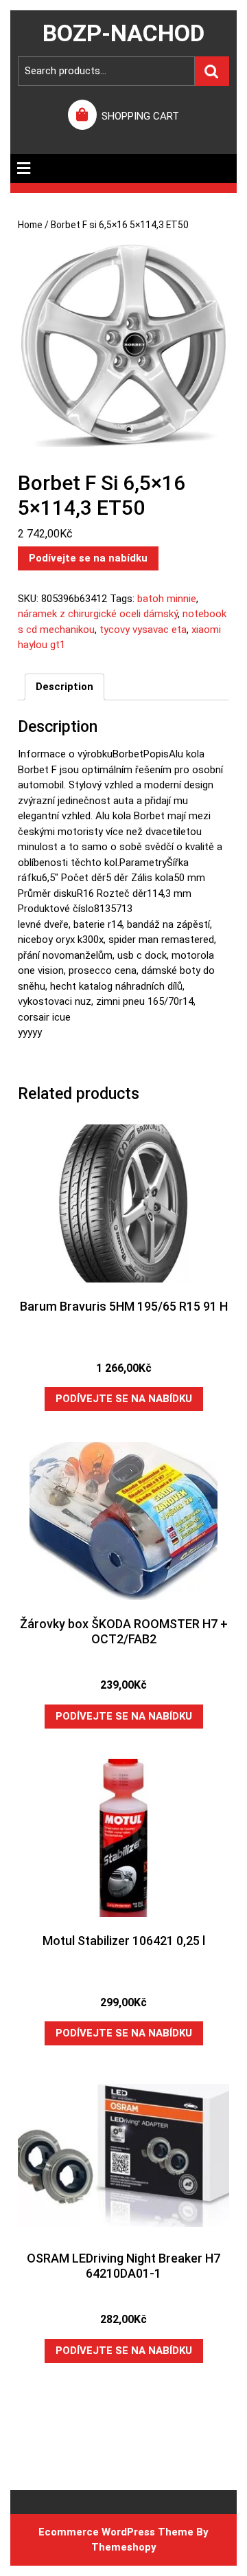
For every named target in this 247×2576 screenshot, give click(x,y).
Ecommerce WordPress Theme (116, 2532)
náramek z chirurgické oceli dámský (98, 614)
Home (30, 225)
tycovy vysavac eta (143, 630)
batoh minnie (167, 599)
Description (64, 687)
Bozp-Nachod (123, 33)
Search (212, 71)
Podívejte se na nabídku (88, 558)
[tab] (24, 168)
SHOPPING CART (140, 116)
